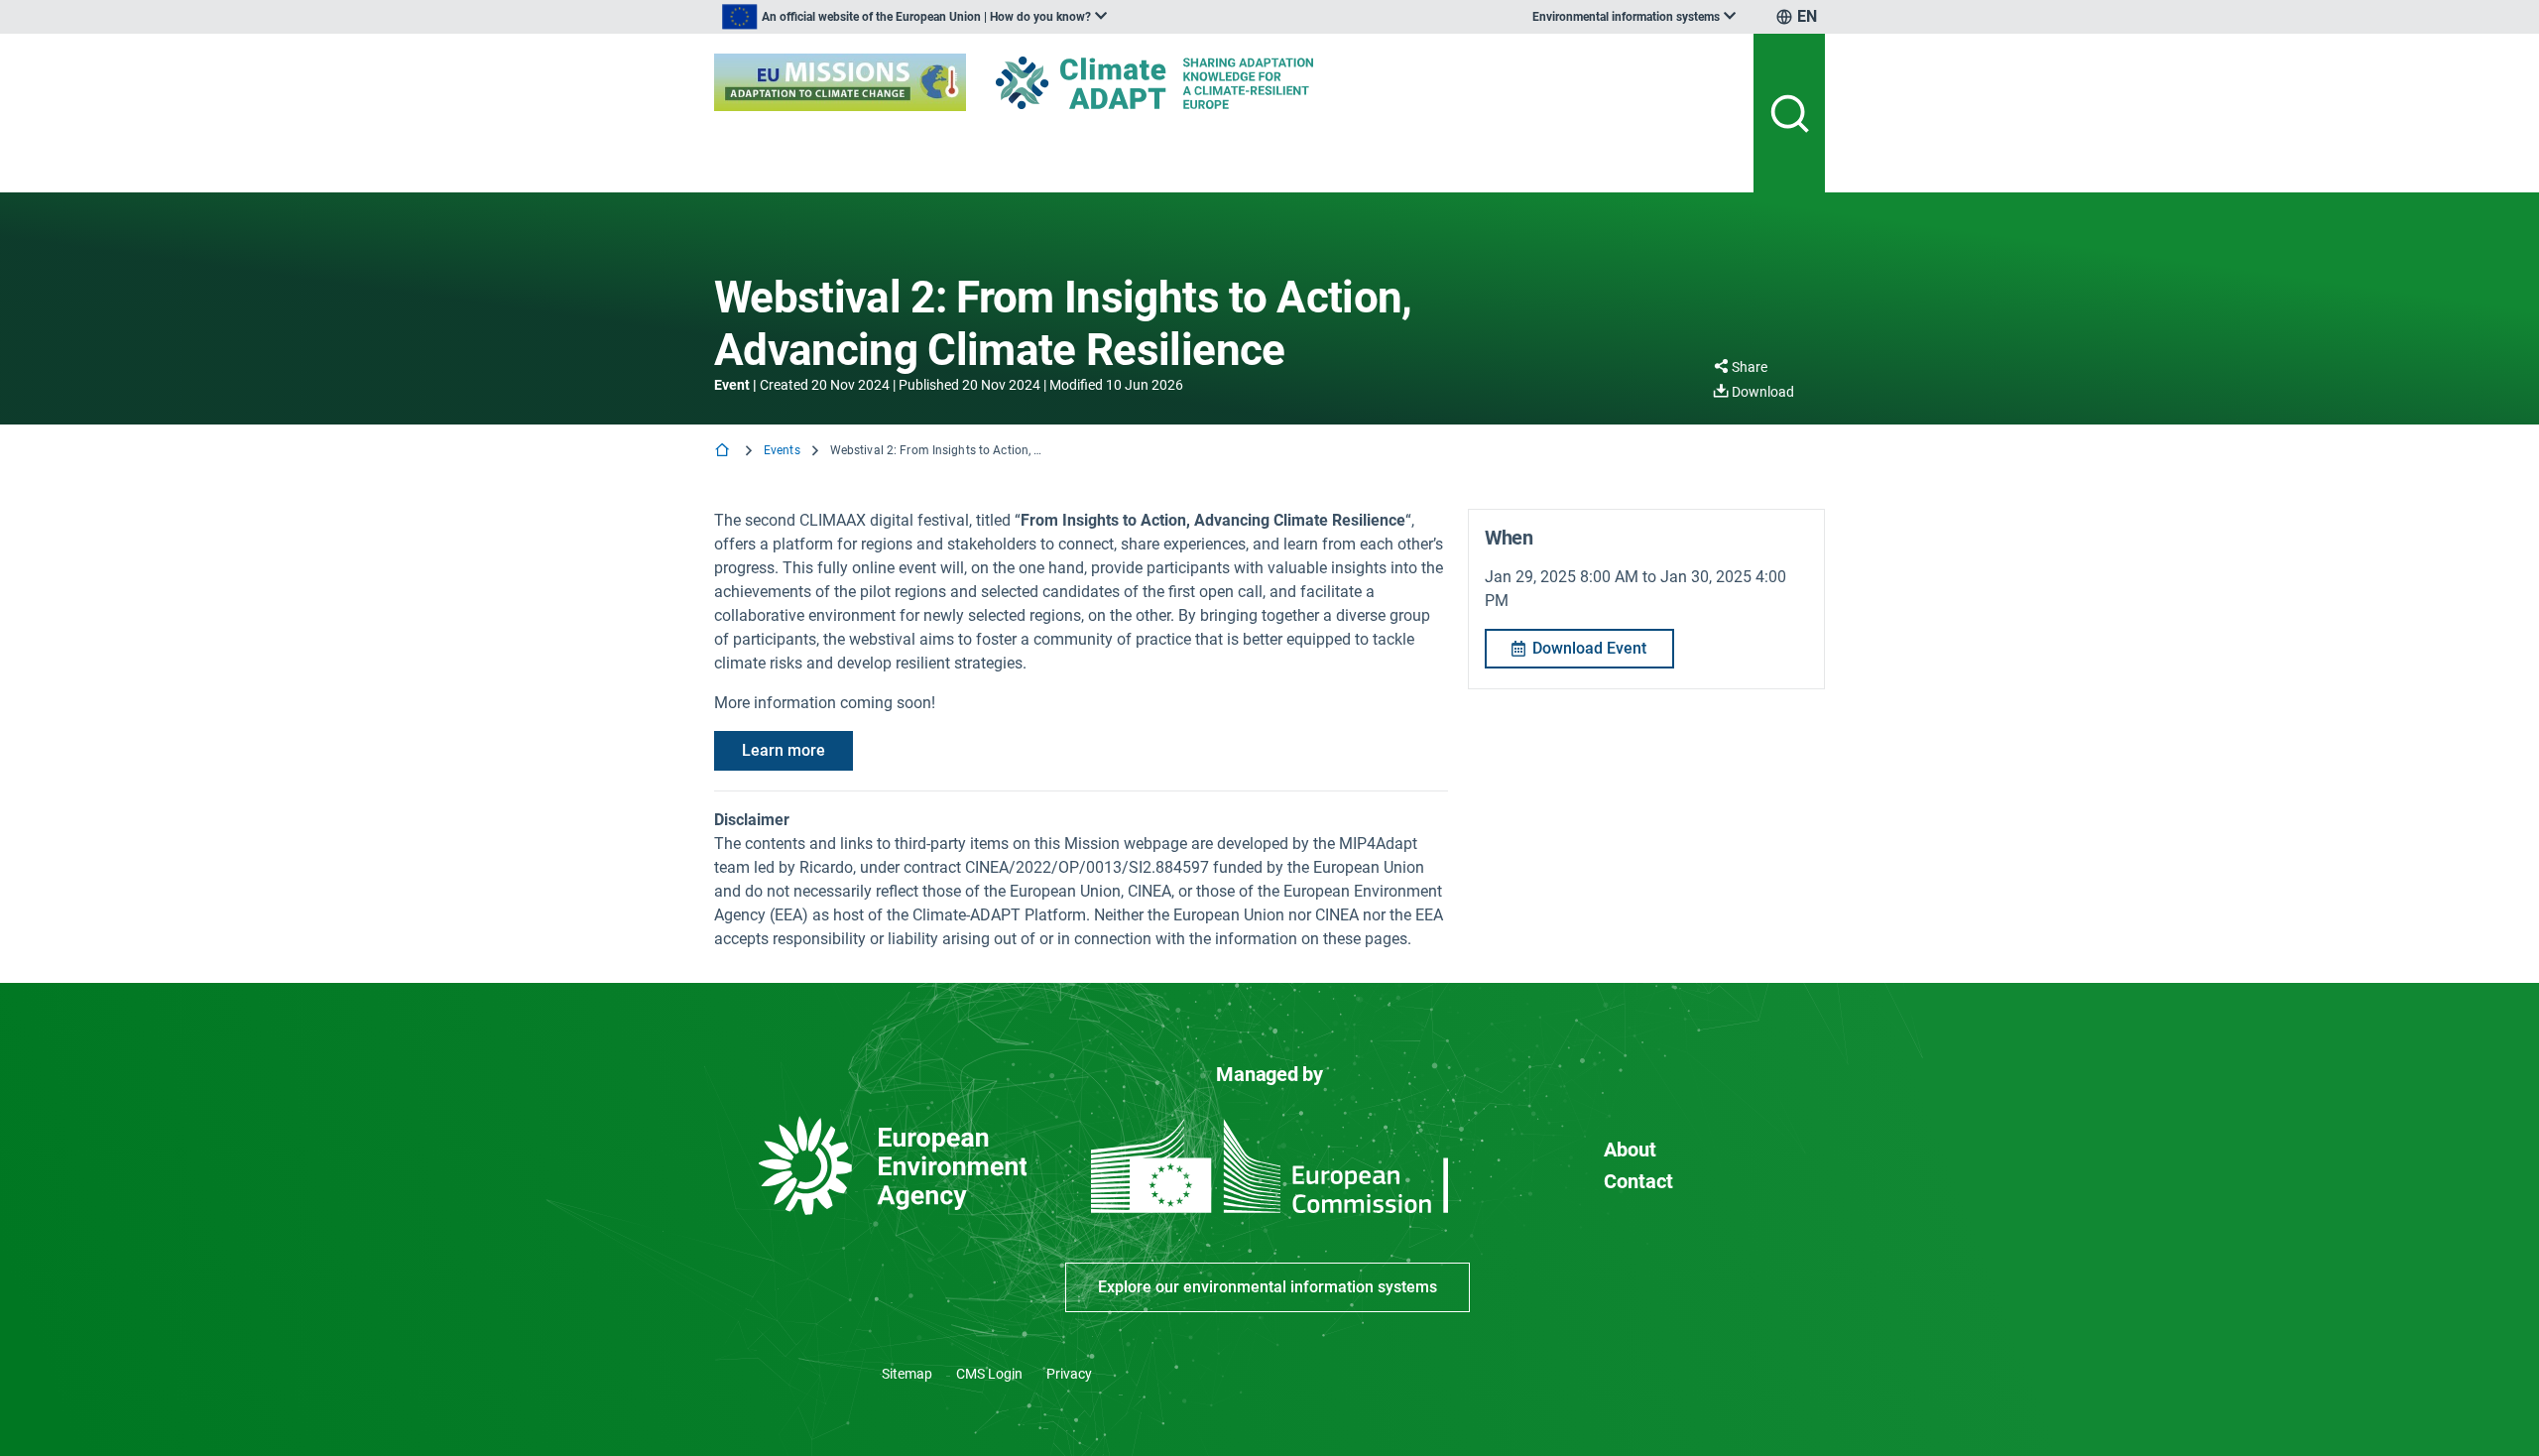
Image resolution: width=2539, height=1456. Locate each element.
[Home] (724, 452)
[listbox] (914, 17)
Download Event (1589, 648)
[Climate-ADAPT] (1194, 83)
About (1630, 1150)
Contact (1638, 1181)
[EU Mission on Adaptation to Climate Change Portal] (840, 82)
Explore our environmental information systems (1268, 1287)
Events (782, 450)
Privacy (1069, 1374)
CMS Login (989, 1374)
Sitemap (907, 1374)
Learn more (784, 750)
